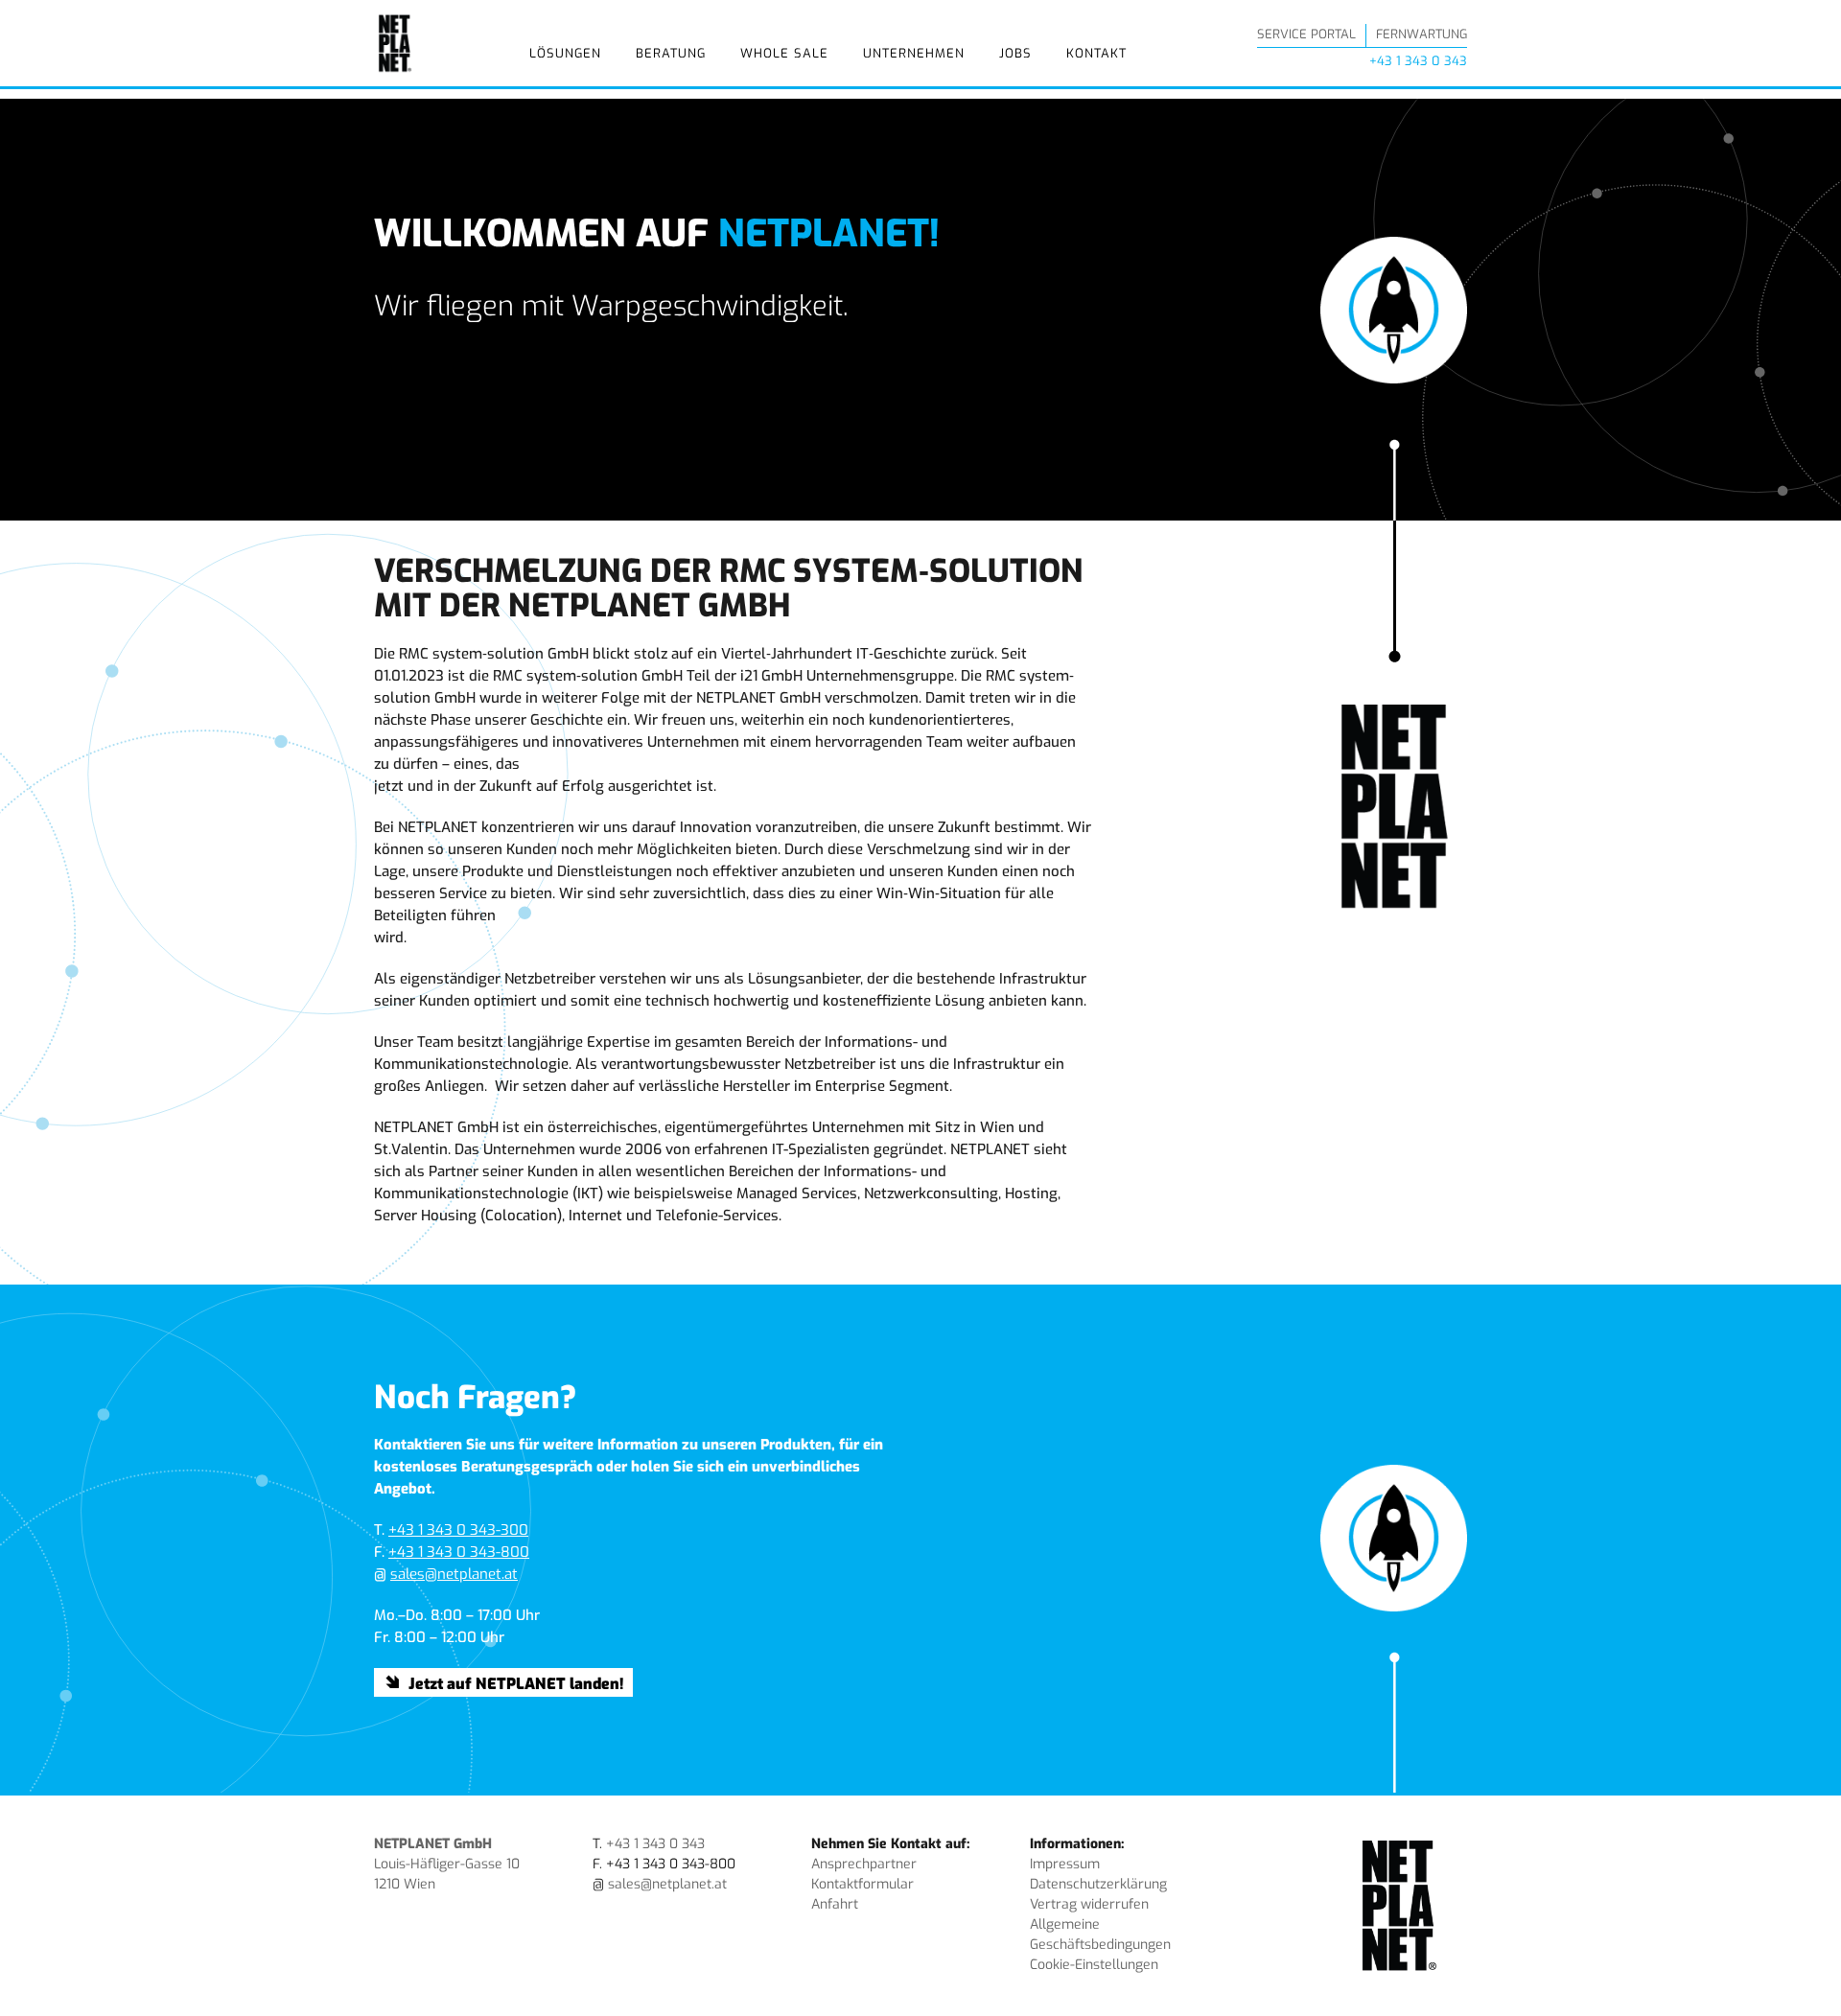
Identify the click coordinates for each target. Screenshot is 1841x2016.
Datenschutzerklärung (1098, 1884)
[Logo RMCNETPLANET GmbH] (395, 43)
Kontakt (1096, 53)
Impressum (1065, 1864)
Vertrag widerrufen (1089, 1904)
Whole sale (784, 53)
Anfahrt (835, 1904)
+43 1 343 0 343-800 (459, 1552)
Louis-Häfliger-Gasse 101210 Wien (447, 1864)
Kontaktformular (862, 1884)
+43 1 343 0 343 (1418, 61)
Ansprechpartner (864, 1864)
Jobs (1015, 53)
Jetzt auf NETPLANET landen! (516, 1684)
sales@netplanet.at (454, 1574)
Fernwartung (1422, 34)
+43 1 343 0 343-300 (458, 1530)
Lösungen (565, 53)
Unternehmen (914, 53)
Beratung (671, 53)
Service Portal (1306, 34)
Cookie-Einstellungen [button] (1094, 1965)
